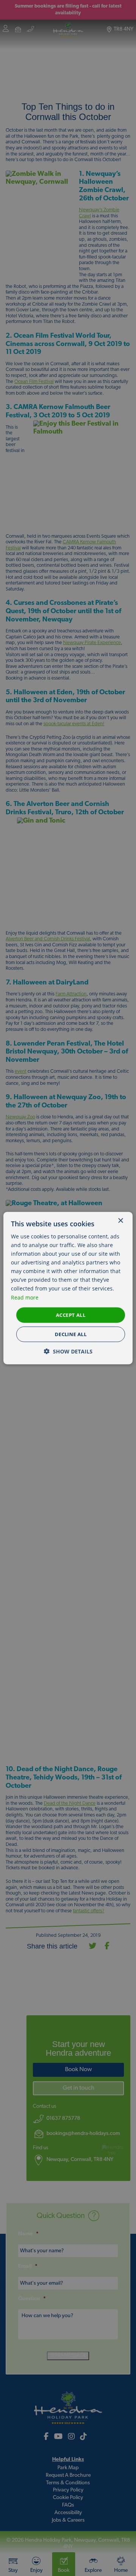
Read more (25, 1297)
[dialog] (68, 1288)
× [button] (120, 1220)
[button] (68, 1351)
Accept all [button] (71, 1315)
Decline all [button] (71, 1334)
